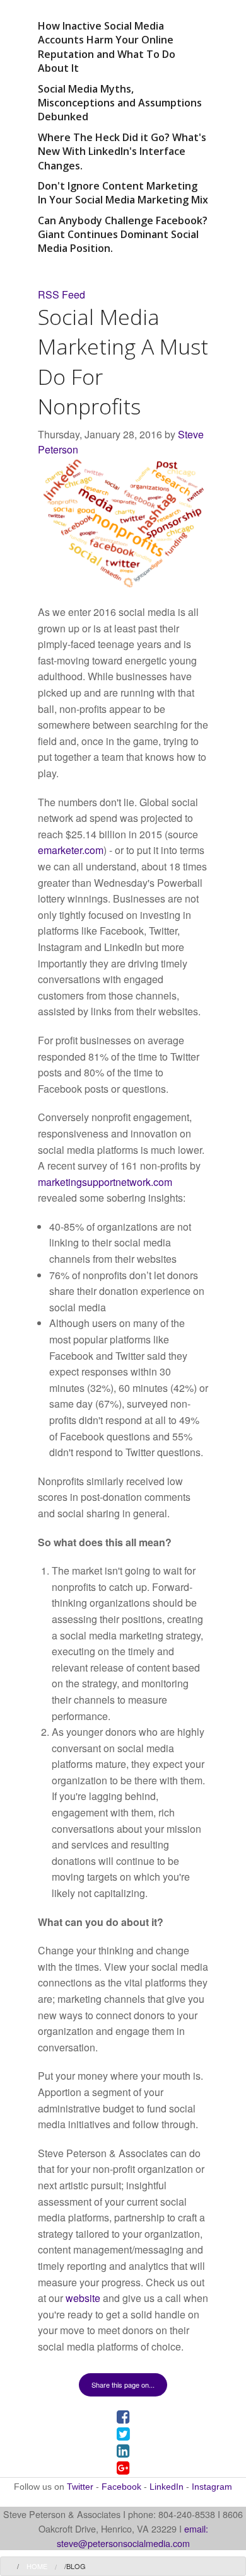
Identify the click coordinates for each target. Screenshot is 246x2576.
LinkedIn (167, 2487)
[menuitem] (37, 2566)
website (83, 2298)
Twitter (80, 2487)
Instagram (212, 2487)
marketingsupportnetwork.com (105, 1182)
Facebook (121, 2487)
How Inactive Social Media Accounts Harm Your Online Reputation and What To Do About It (107, 47)
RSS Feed (61, 294)
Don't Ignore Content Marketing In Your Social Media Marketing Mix (123, 193)
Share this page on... (123, 2385)
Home (37, 2566)
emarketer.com (71, 850)
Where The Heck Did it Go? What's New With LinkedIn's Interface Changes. (122, 151)
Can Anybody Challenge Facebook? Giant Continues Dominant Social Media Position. (123, 235)
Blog (76, 2566)
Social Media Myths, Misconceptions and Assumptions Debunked (120, 103)
